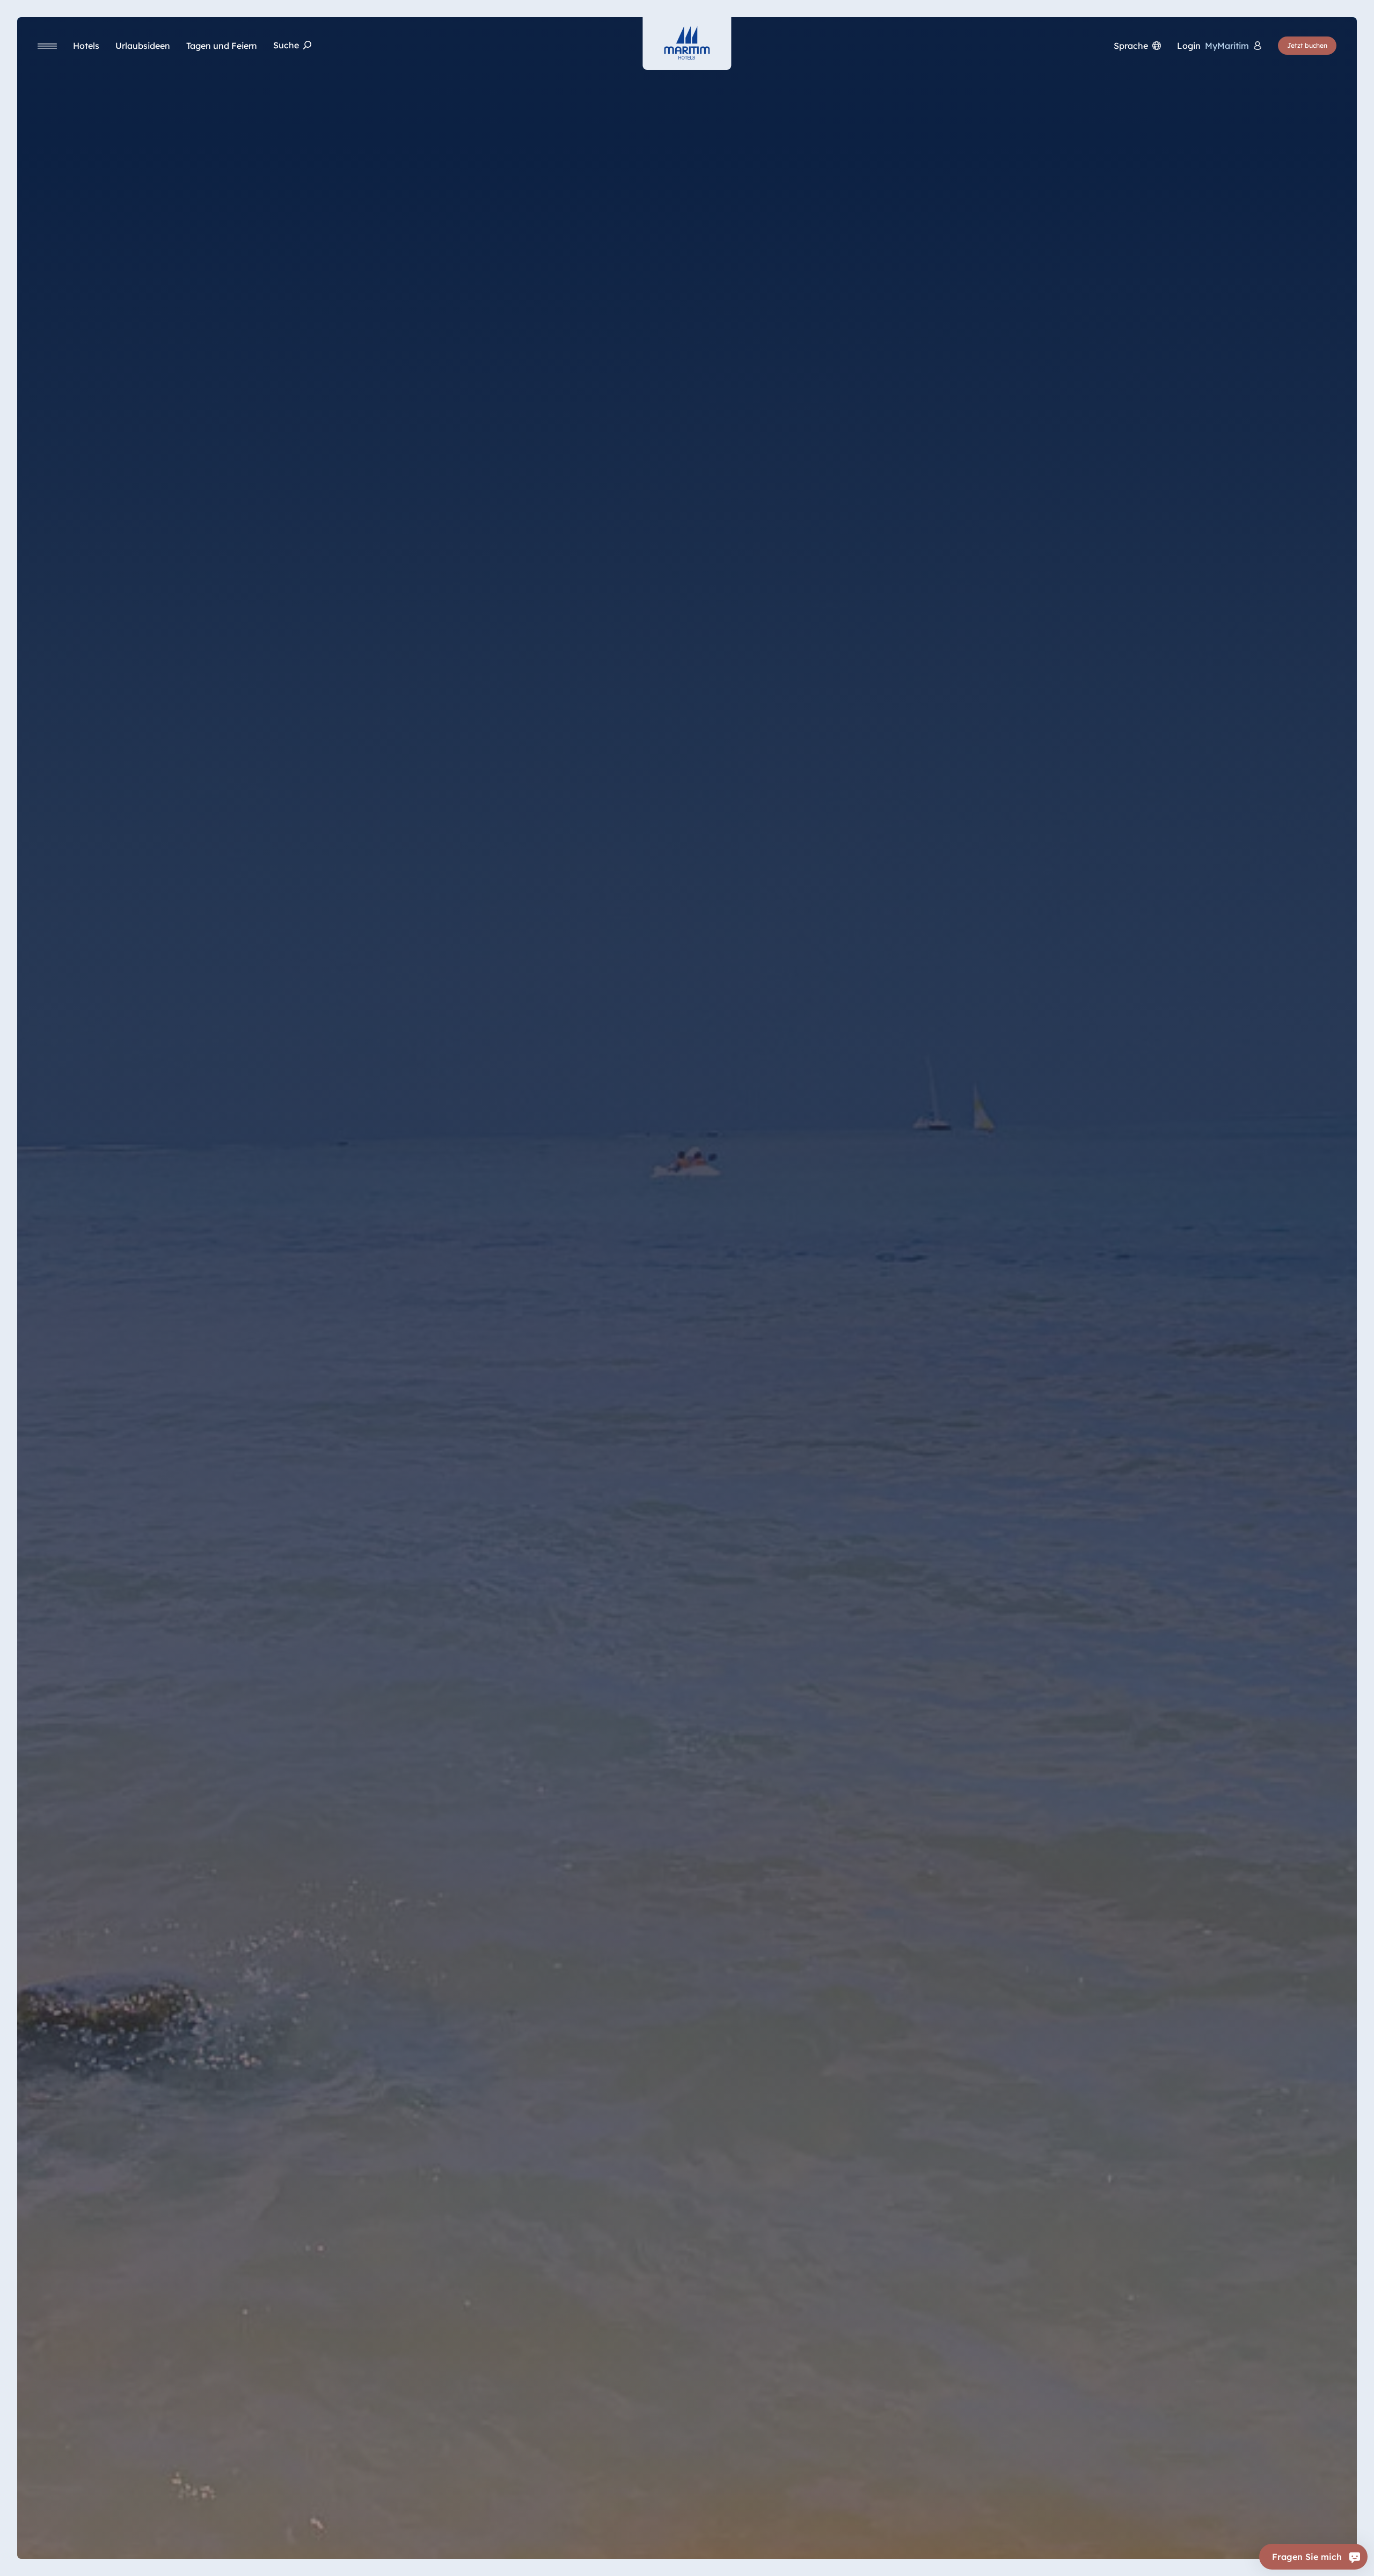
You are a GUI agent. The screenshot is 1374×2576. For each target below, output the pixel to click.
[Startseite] (687, 43)
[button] (1238, 2554)
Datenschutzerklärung (146, 2560)
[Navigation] (47, 46)
